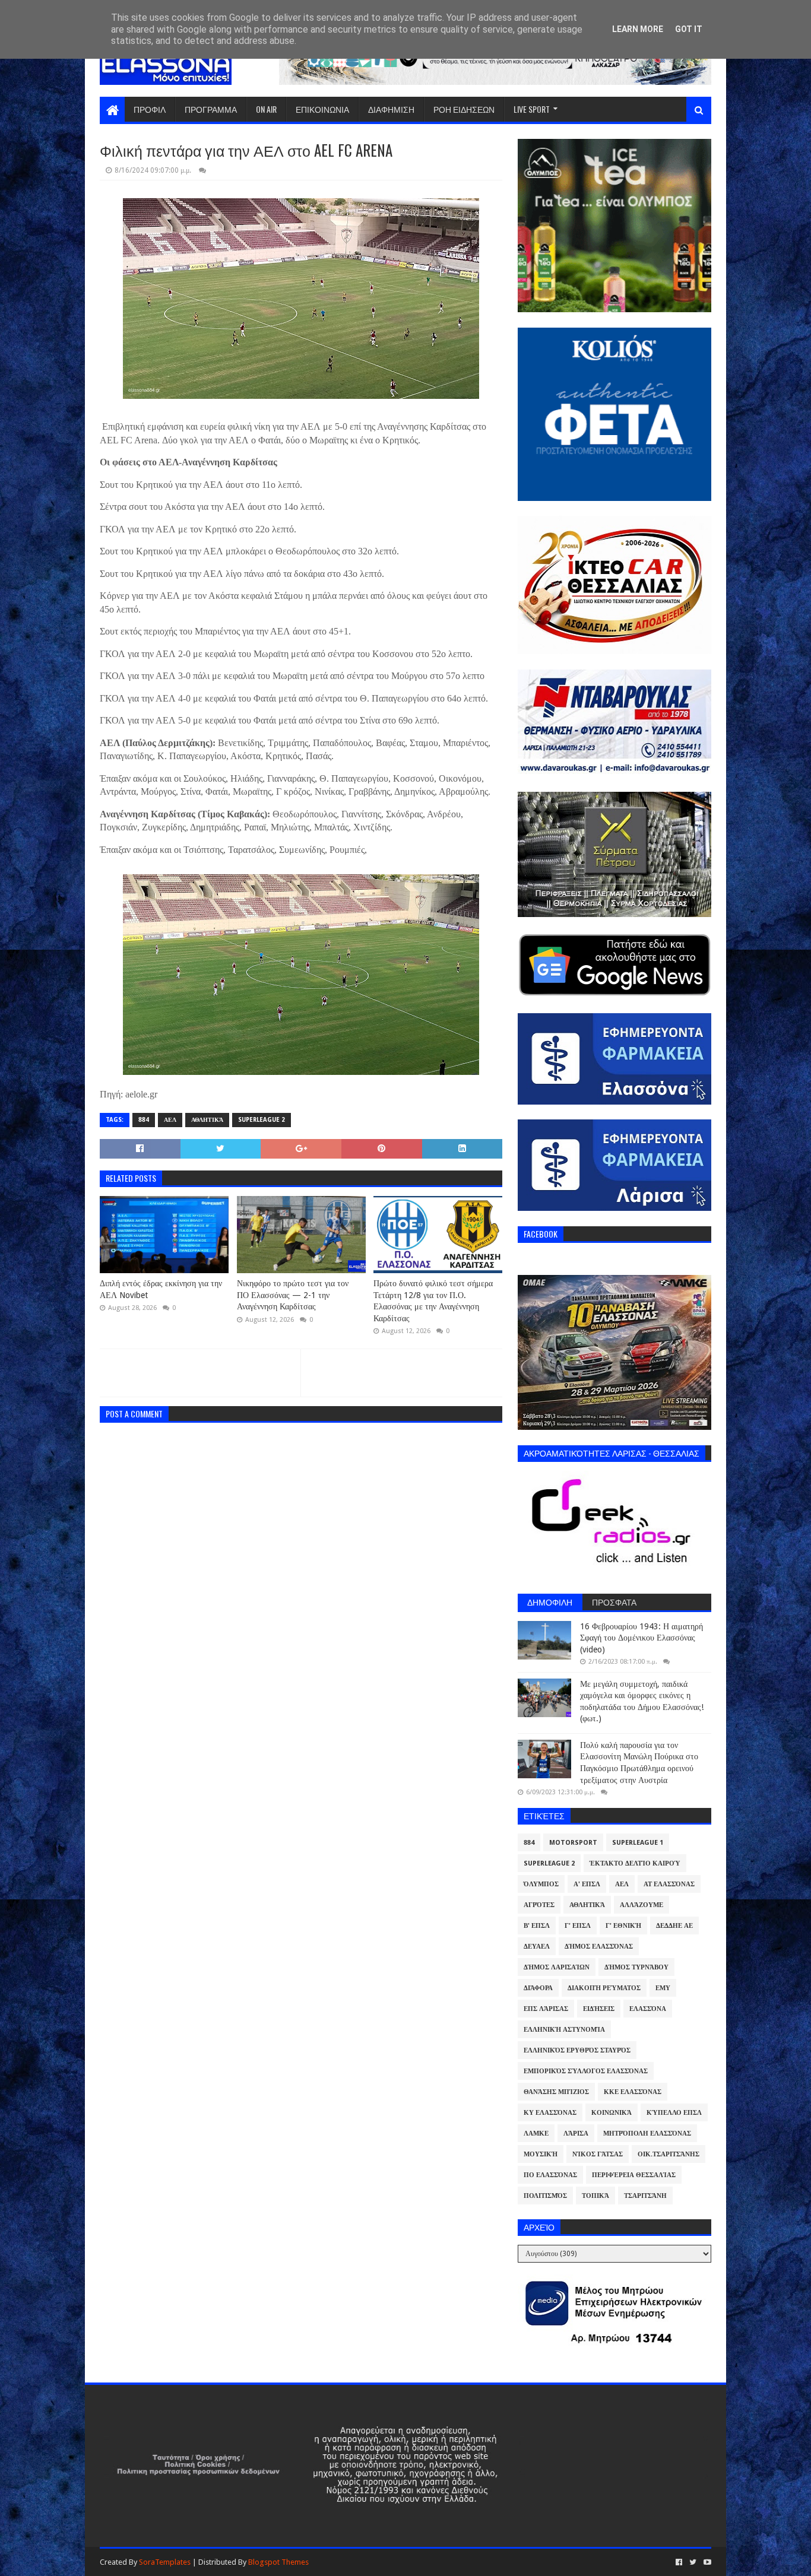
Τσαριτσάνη (645, 2196)
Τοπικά (595, 2196)
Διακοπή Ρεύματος (604, 1988)
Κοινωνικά (612, 2113)
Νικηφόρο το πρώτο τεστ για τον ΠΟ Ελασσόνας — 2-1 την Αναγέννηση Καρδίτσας (293, 1295)
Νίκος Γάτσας (598, 2154)
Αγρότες (539, 1905)
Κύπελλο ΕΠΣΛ (674, 2113)
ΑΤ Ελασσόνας (669, 1884)
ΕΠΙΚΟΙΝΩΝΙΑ (322, 109)
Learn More (638, 29)
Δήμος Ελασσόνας (599, 1947)
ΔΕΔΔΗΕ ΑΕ (674, 1926)
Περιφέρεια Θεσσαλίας (634, 2175)
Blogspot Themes (278, 2562)
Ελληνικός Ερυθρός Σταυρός (577, 2050)
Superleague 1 (638, 1843)
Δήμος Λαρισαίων (557, 1967)
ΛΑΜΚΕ (536, 2134)
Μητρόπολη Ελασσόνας (647, 2134)
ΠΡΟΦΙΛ (150, 109)
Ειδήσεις (599, 2009)
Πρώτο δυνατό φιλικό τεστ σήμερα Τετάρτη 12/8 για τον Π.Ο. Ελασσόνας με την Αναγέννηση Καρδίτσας (433, 1301)
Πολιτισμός (545, 2196)
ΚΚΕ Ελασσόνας (633, 2092)
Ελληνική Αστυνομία (564, 2030)
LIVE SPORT (532, 109)
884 (144, 1120)
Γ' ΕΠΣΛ (578, 1926)
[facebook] (679, 2562)
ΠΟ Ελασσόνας (550, 2175)
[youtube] (706, 2562)
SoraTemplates (165, 2562)
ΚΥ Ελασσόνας (550, 2113)
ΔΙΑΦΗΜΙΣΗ (391, 109)
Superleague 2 (262, 1120)
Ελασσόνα (648, 2009)
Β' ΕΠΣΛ (537, 1926)
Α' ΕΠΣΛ (587, 1884)
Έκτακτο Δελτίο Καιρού (635, 1863)
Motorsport (573, 1843)
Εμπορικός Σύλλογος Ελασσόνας (586, 2071)
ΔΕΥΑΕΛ (537, 1947)
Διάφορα (538, 1988)
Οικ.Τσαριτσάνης (669, 2154)
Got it (689, 29)
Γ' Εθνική (623, 1926)
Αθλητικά (207, 1120)
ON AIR (266, 109)
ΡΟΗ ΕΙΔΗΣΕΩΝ (464, 109)
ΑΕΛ (170, 1120)
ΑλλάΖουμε (641, 1905)
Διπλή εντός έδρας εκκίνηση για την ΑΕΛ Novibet (161, 1289)
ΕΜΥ (663, 1988)
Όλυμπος (541, 1884)
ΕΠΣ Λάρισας (546, 2009)
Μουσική (541, 2154)
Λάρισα (576, 2134)
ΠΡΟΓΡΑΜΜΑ (211, 109)
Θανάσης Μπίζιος (556, 2092)
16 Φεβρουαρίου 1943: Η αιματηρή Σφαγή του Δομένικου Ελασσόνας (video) (641, 1638)
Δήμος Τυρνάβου (636, 1967)
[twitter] (693, 2562)
